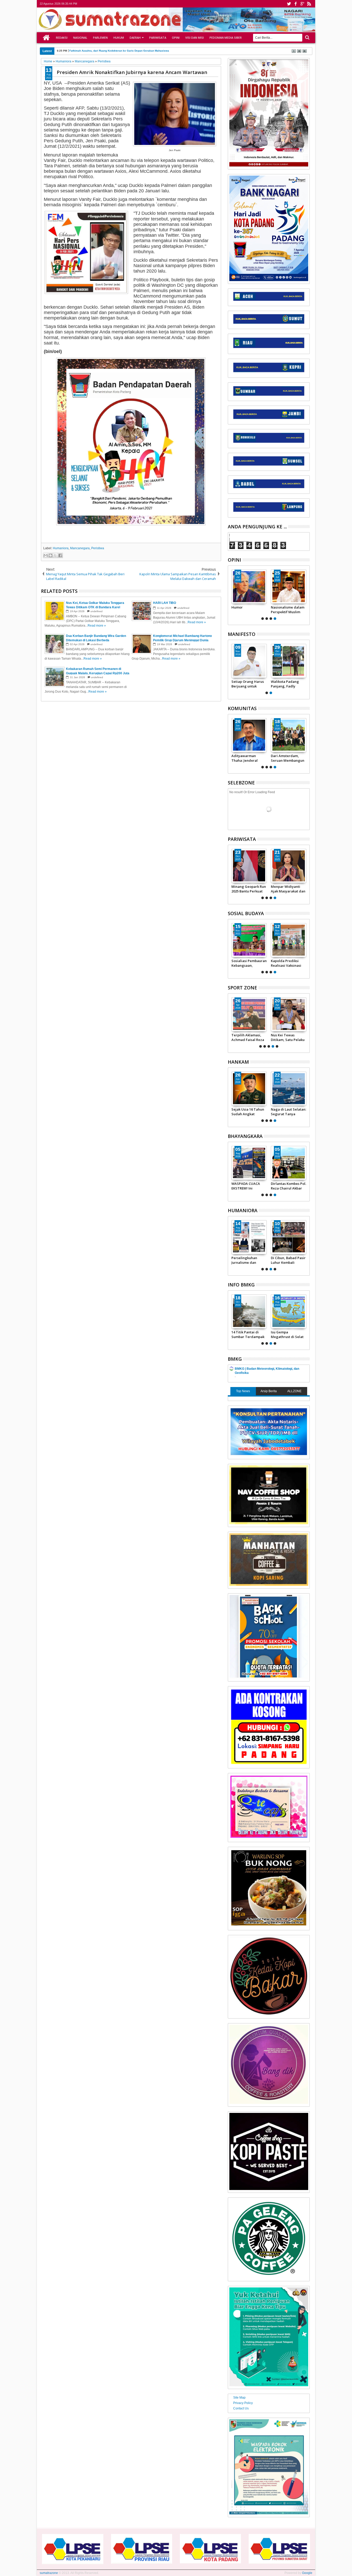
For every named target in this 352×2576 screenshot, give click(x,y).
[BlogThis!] (51, 555)
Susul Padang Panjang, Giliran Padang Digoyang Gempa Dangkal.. (286, 1334)
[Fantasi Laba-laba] (289, 1237)
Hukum (119, 38)
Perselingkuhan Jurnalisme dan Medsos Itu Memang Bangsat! (287, 610)
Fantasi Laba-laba (285, 1258)
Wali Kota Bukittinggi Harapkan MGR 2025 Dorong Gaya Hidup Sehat (252, 889)
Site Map (239, 2398)
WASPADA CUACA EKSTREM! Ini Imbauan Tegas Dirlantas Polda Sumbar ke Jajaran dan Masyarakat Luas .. (249, 1186)
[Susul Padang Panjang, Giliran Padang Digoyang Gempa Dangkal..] (289, 1311)
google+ (302, 4)
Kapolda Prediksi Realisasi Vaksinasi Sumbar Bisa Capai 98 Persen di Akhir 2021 (288, 963)
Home (46, 38)
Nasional (80, 38)
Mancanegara (80, 548)
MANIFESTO (242, 634)
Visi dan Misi (195, 38)
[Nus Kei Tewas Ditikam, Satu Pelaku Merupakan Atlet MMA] (289, 1014)
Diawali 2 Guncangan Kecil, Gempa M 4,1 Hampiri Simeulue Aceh (249, 1334)
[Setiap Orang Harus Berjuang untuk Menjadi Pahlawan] (289, 661)
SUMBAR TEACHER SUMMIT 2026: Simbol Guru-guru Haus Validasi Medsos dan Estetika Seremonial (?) (249, 610)
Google (307, 2573)
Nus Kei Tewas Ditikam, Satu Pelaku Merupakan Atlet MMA (288, 1037)
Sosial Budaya (246, 913)
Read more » (97, 626)
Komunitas (242, 708)
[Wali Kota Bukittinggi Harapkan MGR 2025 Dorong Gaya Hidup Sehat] (252, 866)
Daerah (135, 38)
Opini (176, 38)
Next (231, 594)
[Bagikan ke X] (55, 555)
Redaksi (62, 38)
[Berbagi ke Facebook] (60, 555)
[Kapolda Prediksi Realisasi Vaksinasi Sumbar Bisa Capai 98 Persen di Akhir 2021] (289, 940)
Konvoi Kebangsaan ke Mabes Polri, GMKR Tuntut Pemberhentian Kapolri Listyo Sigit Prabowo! (248, 758)
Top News (243, 1391)
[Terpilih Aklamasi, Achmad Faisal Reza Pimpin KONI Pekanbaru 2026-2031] (249, 1014)
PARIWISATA (242, 839)
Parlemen (100, 38)
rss (309, 4)
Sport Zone (242, 988)
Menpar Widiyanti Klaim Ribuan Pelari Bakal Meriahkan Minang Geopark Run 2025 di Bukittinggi (291, 889)
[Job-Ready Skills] (249, 1237)
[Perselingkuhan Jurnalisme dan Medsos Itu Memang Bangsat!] (289, 587)
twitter (289, 4)
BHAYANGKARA (245, 1136)
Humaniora (61, 548)
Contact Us (241, 2408)
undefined (97, 611)
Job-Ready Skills (244, 1258)
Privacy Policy (243, 2403)
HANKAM (238, 1062)
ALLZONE (294, 1391)
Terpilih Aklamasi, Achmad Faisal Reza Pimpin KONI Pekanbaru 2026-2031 (249, 1037)
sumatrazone (49, 2573)
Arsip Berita (269, 1391)
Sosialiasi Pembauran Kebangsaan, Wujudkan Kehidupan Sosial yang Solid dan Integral (249, 963)
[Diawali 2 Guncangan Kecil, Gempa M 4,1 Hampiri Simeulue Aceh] (249, 1311)
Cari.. (307, 38)
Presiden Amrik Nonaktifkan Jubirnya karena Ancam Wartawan (132, 72)
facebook (296, 4)
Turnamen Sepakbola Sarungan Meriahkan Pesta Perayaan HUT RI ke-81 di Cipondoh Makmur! (288, 758)
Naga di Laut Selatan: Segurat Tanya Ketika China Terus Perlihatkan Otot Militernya (288, 1112)
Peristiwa (98, 548)
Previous (306, 594)
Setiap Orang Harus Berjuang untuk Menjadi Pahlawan (287, 684)
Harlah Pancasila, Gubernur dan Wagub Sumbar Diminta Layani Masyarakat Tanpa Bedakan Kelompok (247, 684)
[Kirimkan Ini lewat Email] (46, 555)
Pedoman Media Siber (226, 38)
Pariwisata (158, 38)
